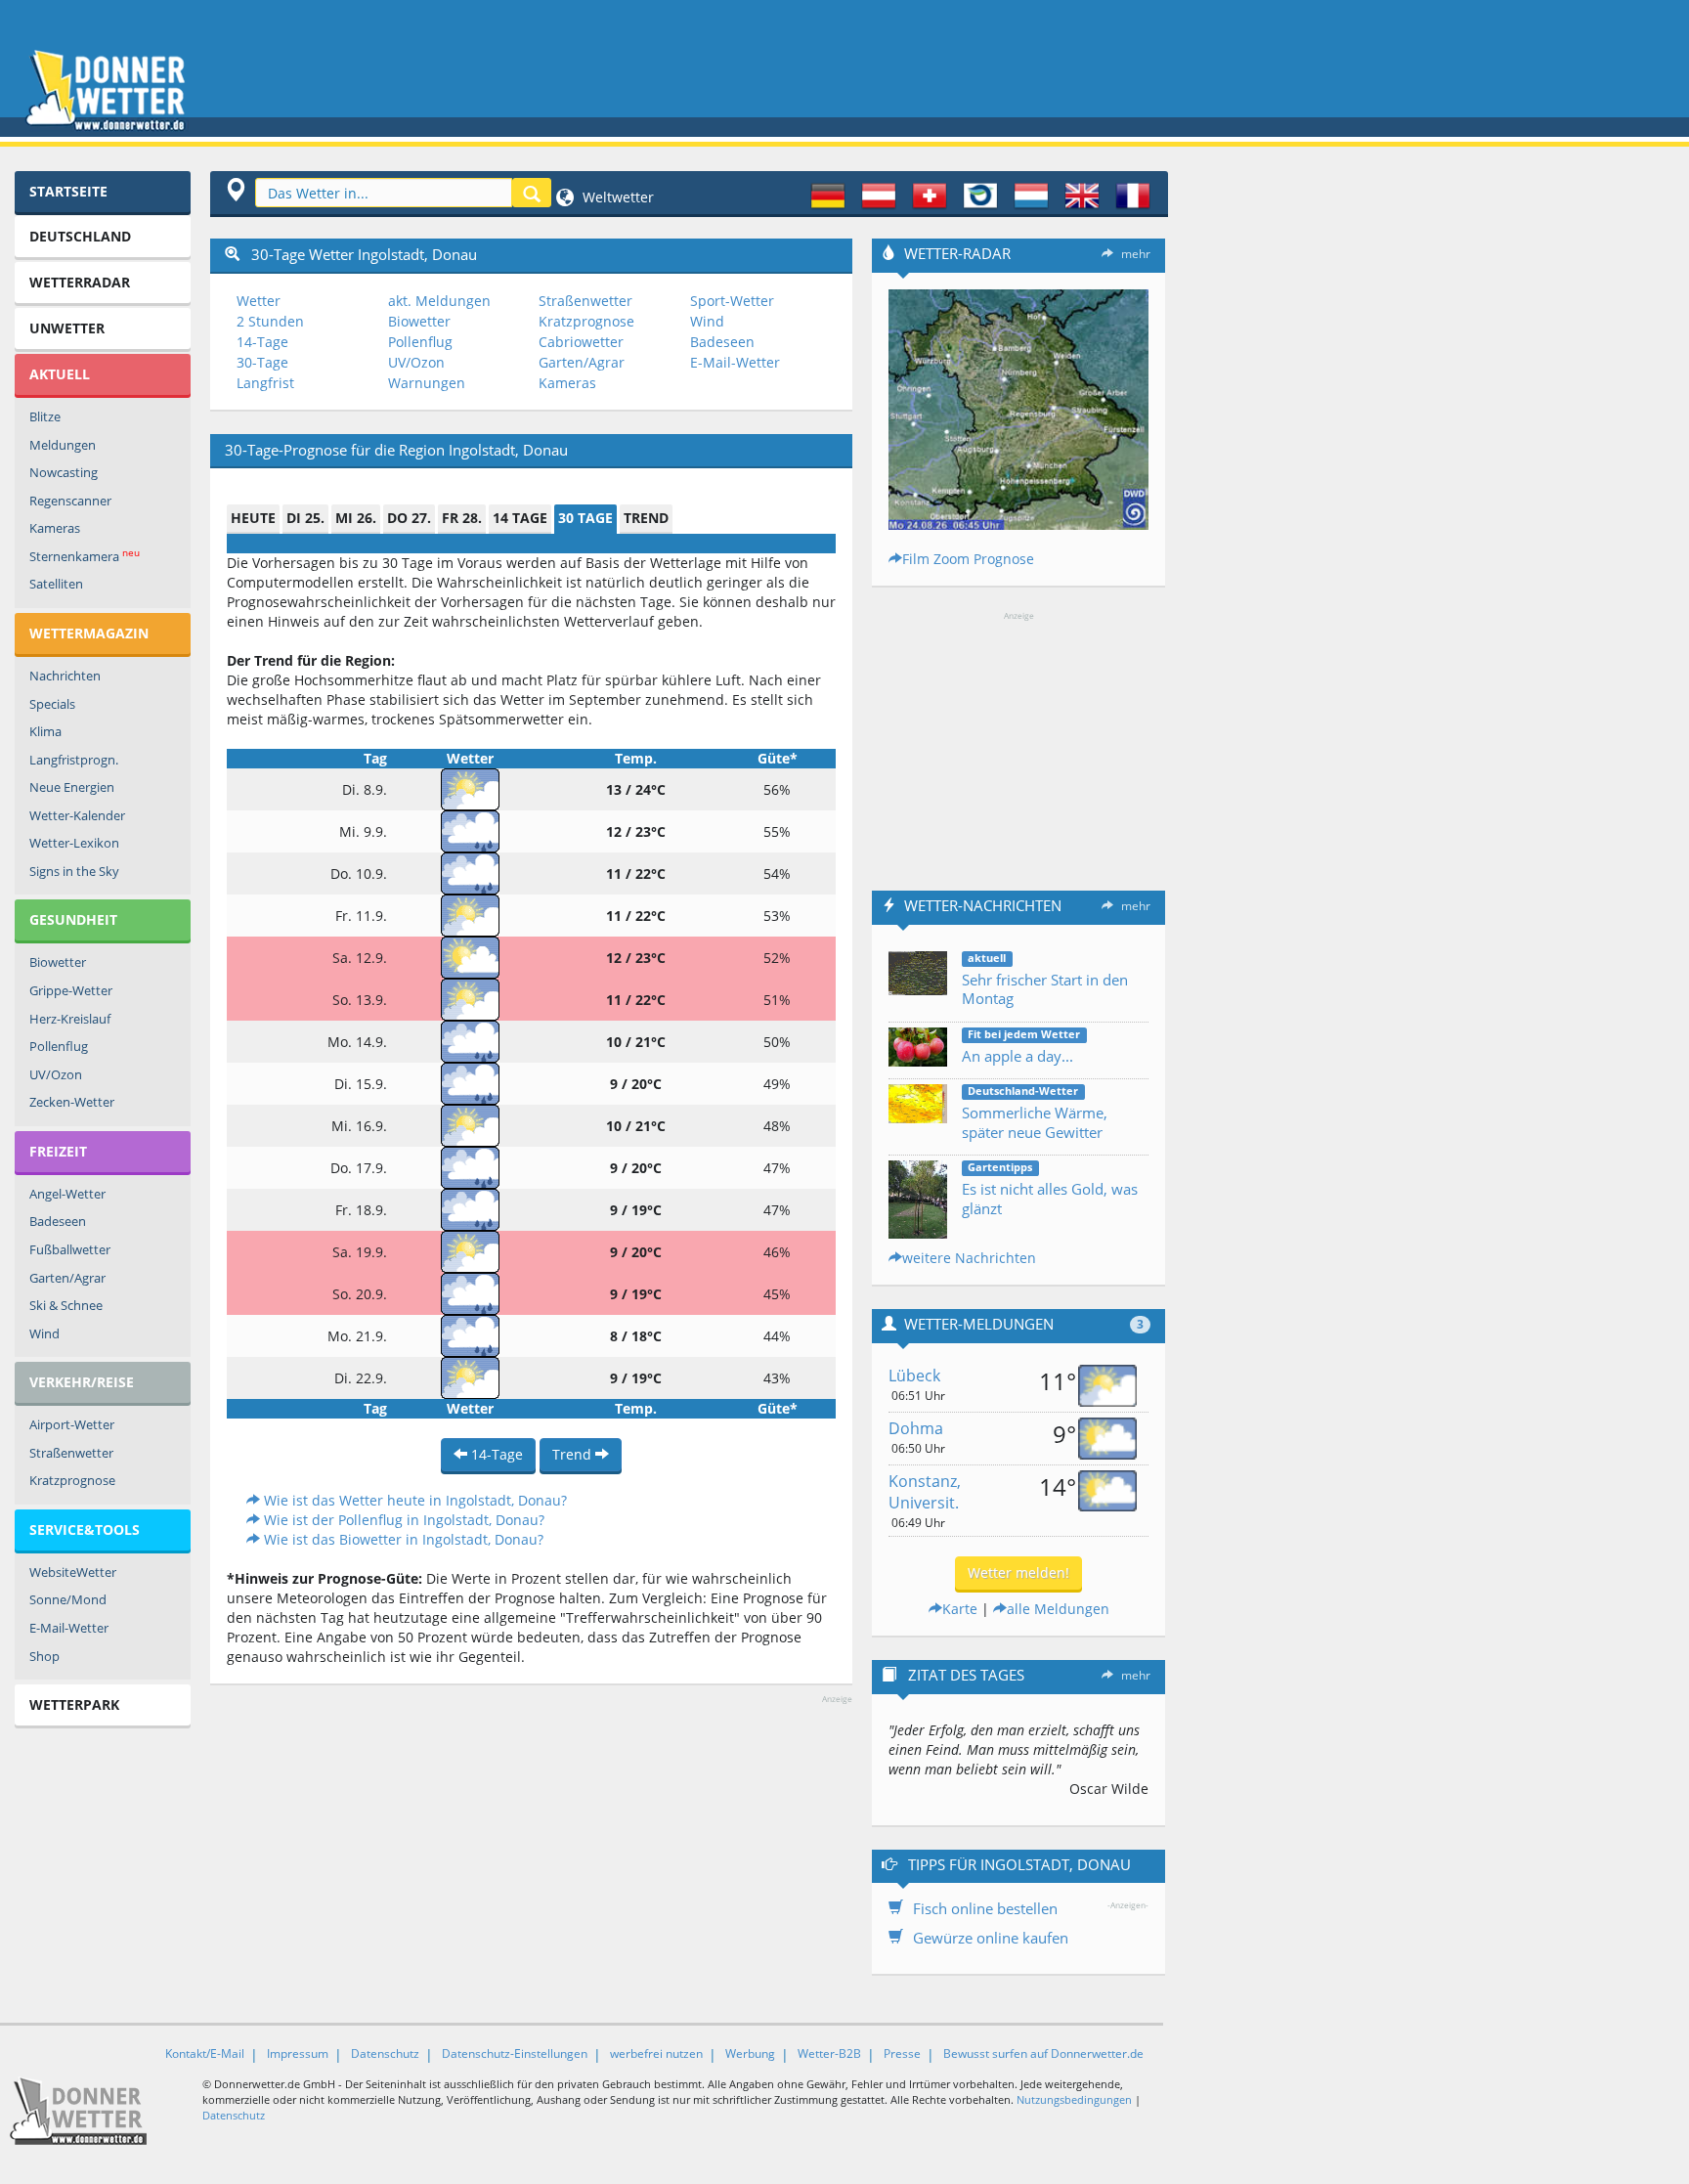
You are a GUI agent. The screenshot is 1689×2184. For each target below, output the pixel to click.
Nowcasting (64, 472)
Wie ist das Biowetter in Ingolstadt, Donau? (402, 1539)
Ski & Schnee (66, 1305)
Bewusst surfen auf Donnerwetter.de (1043, 2053)
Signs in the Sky (74, 871)
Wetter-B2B (829, 2053)
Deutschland (80, 236)
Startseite (68, 191)
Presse (902, 2053)
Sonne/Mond (68, 1599)
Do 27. (409, 518)
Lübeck (914, 1376)
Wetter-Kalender (77, 815)
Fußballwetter (70, 1249)
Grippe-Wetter (71, 990)
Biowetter (58, 962)
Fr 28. (462, 518)
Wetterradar (80, 282)
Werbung (750, 2053)
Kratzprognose (72, 1480)
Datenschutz (385, 2053)
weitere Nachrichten (969, 1258)
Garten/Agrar (67, 1278)
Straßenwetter (71, 1453)
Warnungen (427, 383)
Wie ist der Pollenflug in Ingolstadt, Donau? (402, 1520)
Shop (44, 1656)
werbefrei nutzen (656, 2053)
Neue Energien (72, 787)
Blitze (45, 416)
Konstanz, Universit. (925, 1492)
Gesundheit (73, 919)
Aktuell (60, 374)
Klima (45, 731)
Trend (646, 518)
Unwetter (67, 328)
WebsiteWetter (73, 1572)
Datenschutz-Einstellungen (515, 2053)
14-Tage (262, 342)
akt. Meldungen (439, 301)
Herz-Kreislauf (70, 1019)
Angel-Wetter (67, 1194)
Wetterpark (74, 1704)
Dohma (916, 1428)
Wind (44, 1333)
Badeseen (58, 1221)
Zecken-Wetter (72, 1102)
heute (253, 518)
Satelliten (56, 584)
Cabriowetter (581, 342)
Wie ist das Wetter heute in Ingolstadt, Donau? (413, 1500)
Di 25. (305, 518)
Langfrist (265, 383)
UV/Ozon (56, 1074)
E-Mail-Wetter (69, 1628)
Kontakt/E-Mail (205, 2053)
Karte (960, 1609)
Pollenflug (59, 1046)
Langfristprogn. (74, 760)
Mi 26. (356, 518)
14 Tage (520, 518)
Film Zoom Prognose (968, 559)
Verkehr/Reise (82, 1382)
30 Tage (585, 518)
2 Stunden (270, 321)
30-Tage (262, 362)
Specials (52, 704)
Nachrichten (65, 676)
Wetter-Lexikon (74, 843)
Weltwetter (616, 197)
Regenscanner (70, 501)
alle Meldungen (1058, 1609)
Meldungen (63, 445)
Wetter (259, 301)
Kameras (55, 528)
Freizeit (58, 1151)
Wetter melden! (1018, 1572)
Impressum (298, 2053)
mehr (1136, 254)
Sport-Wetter (732, 301)
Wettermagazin (89, 633)
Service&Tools (85, 1529)
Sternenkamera (85, 556)
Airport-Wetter (72, 1424)
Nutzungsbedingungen (1074, 2099)
